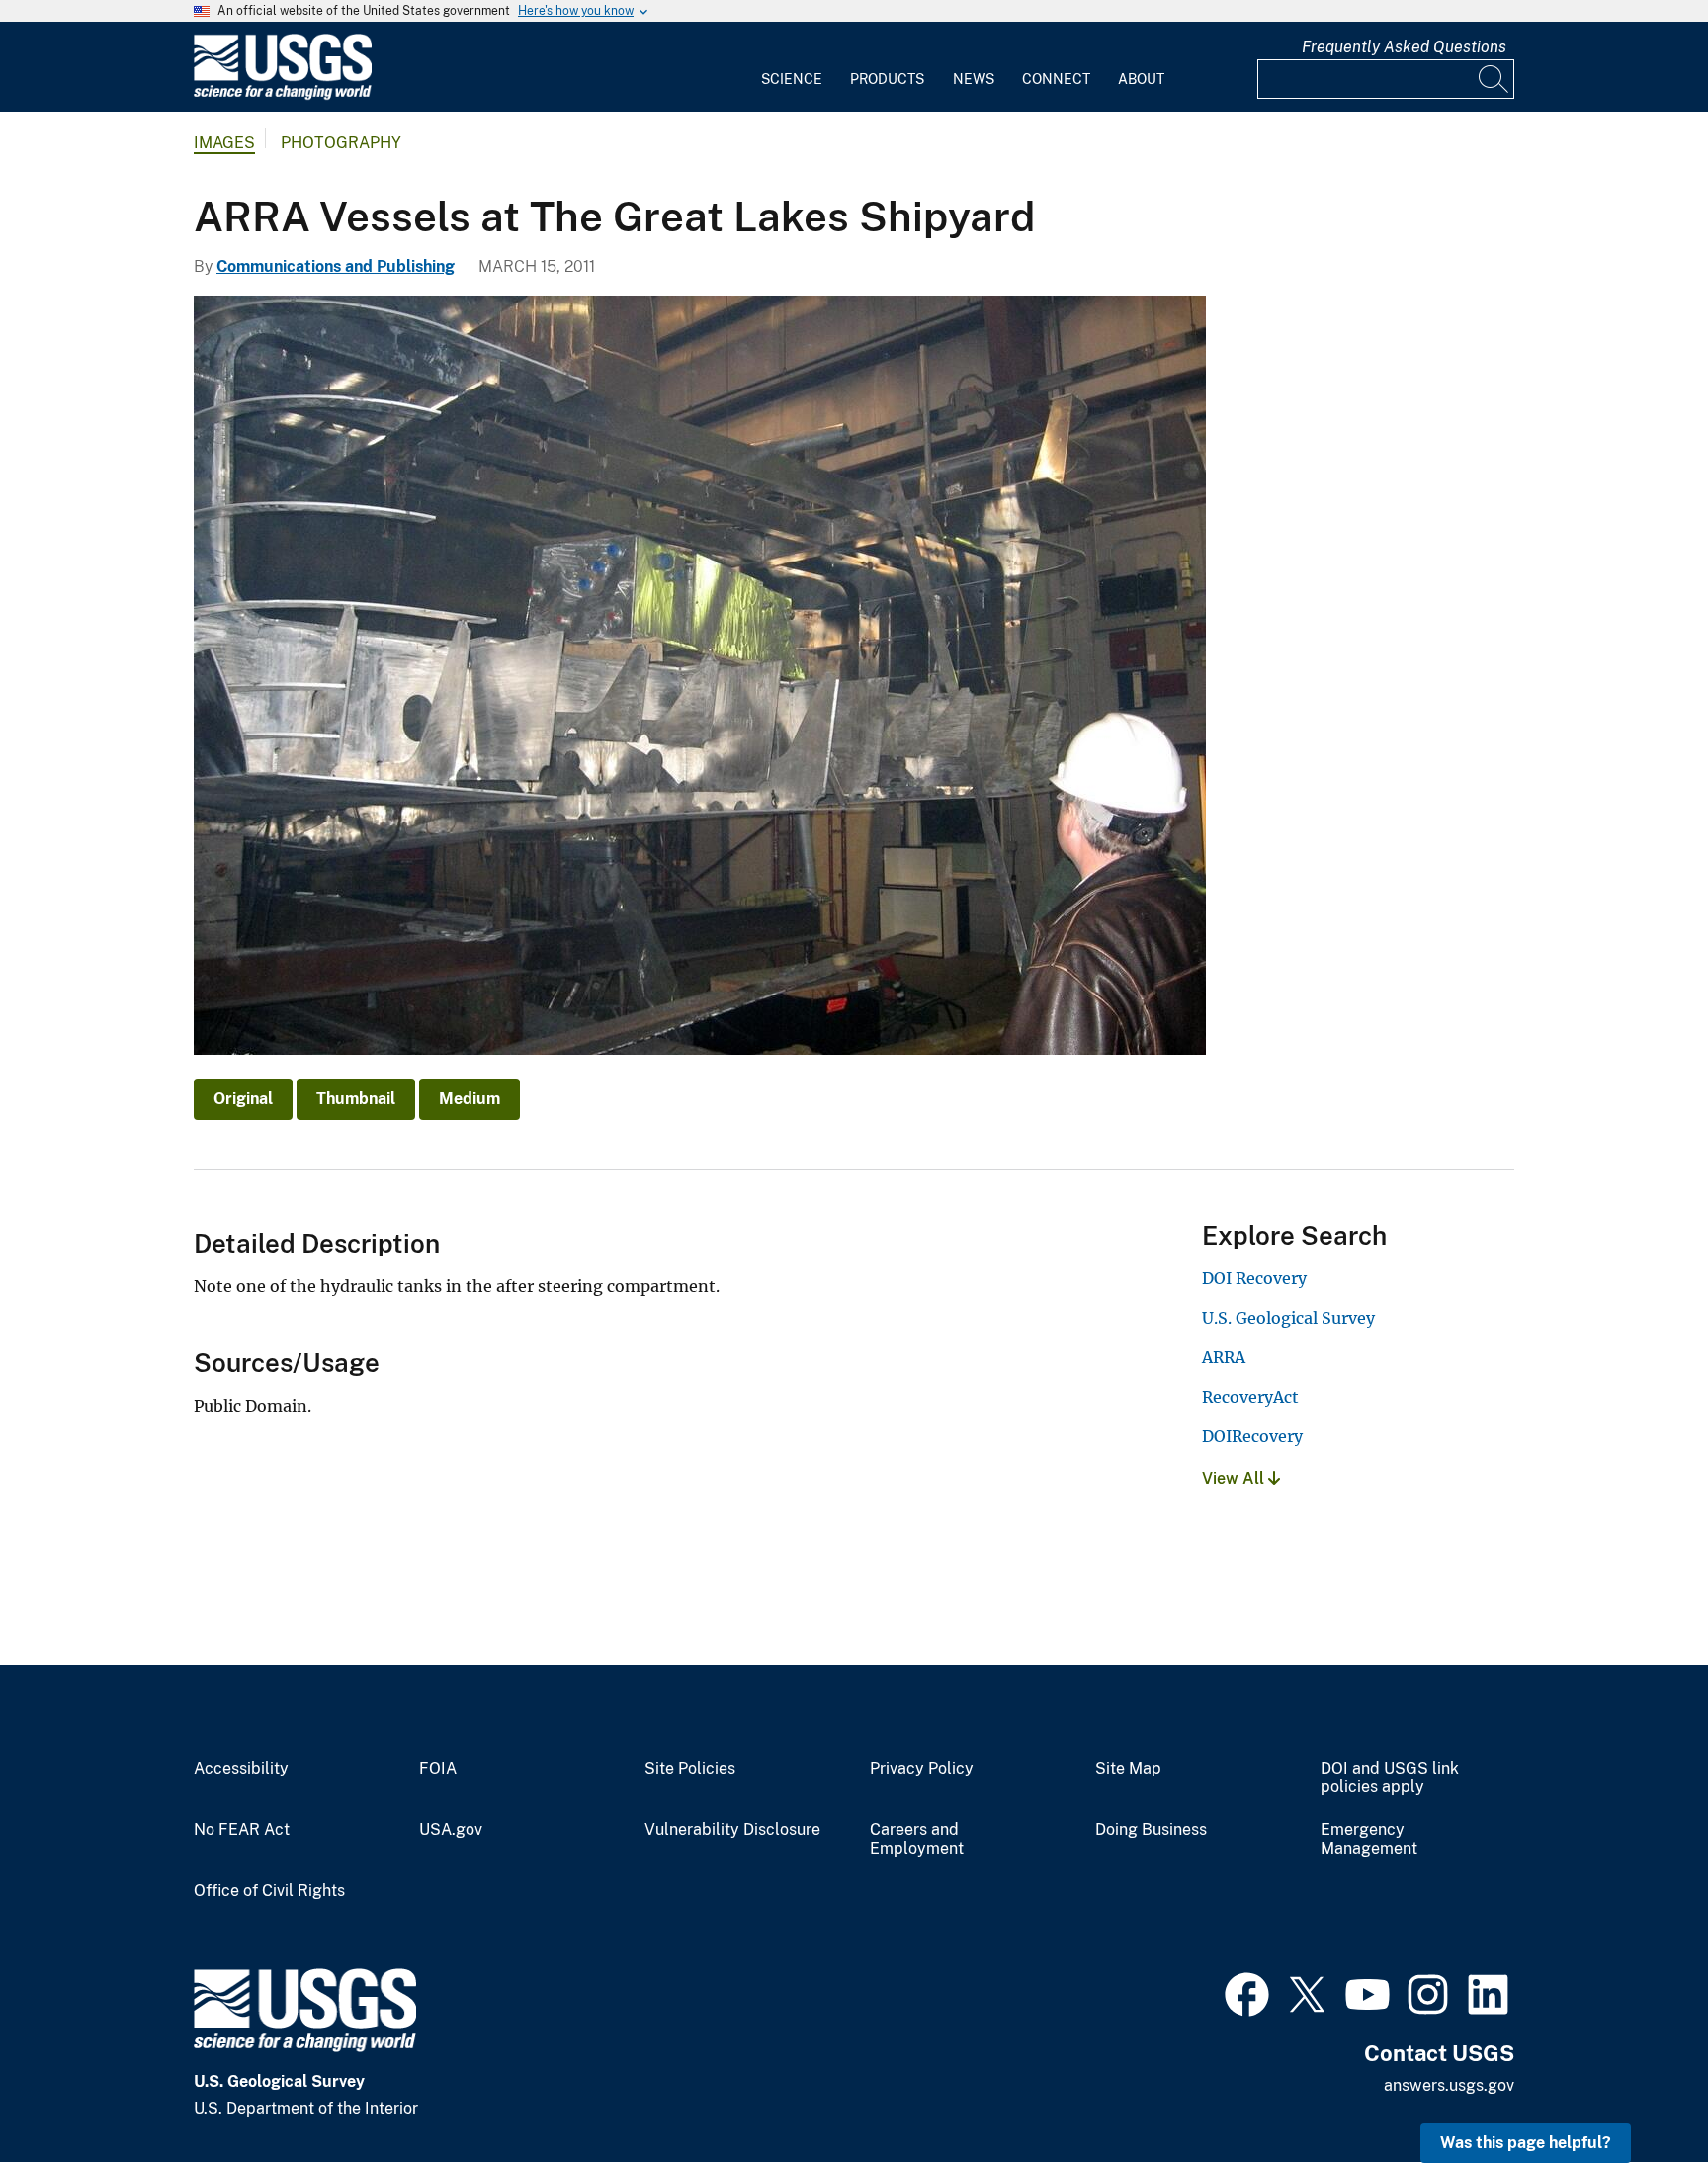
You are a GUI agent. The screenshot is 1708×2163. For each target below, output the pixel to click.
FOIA (438, 1769)
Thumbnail (356, 1099)
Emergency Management (1369, 1839)
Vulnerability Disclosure (732, 1830)
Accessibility (241, 1769)
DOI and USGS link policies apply (1390, 1778)
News (974, 79)
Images (224, 143)
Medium (470, 1099)
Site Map (1128, 1769)
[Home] (283, 95)
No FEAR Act (242, 1830)
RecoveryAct (1250, 1397)
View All (1235, 1478)
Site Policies (690, 1769)
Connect (1056, 79)
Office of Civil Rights (269, 1891)
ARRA (1224, 1357)
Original (243, 1099)
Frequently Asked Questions (1404, 47)
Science (792, 79)
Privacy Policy (922, 1769)
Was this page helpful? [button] (1526, 2143)
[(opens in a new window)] (1247, 1992)
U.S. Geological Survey (1288, 1318)
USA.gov (451, 1830)
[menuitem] (792, 67)
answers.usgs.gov (1449, 2085)
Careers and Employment (917, 1839)
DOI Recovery (1254, 1278)
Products (887, 79)
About (1141, 79)
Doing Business (1151, 1830)
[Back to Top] (1636, 2091)
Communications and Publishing (336, 266)
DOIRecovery (1252, 1436)
